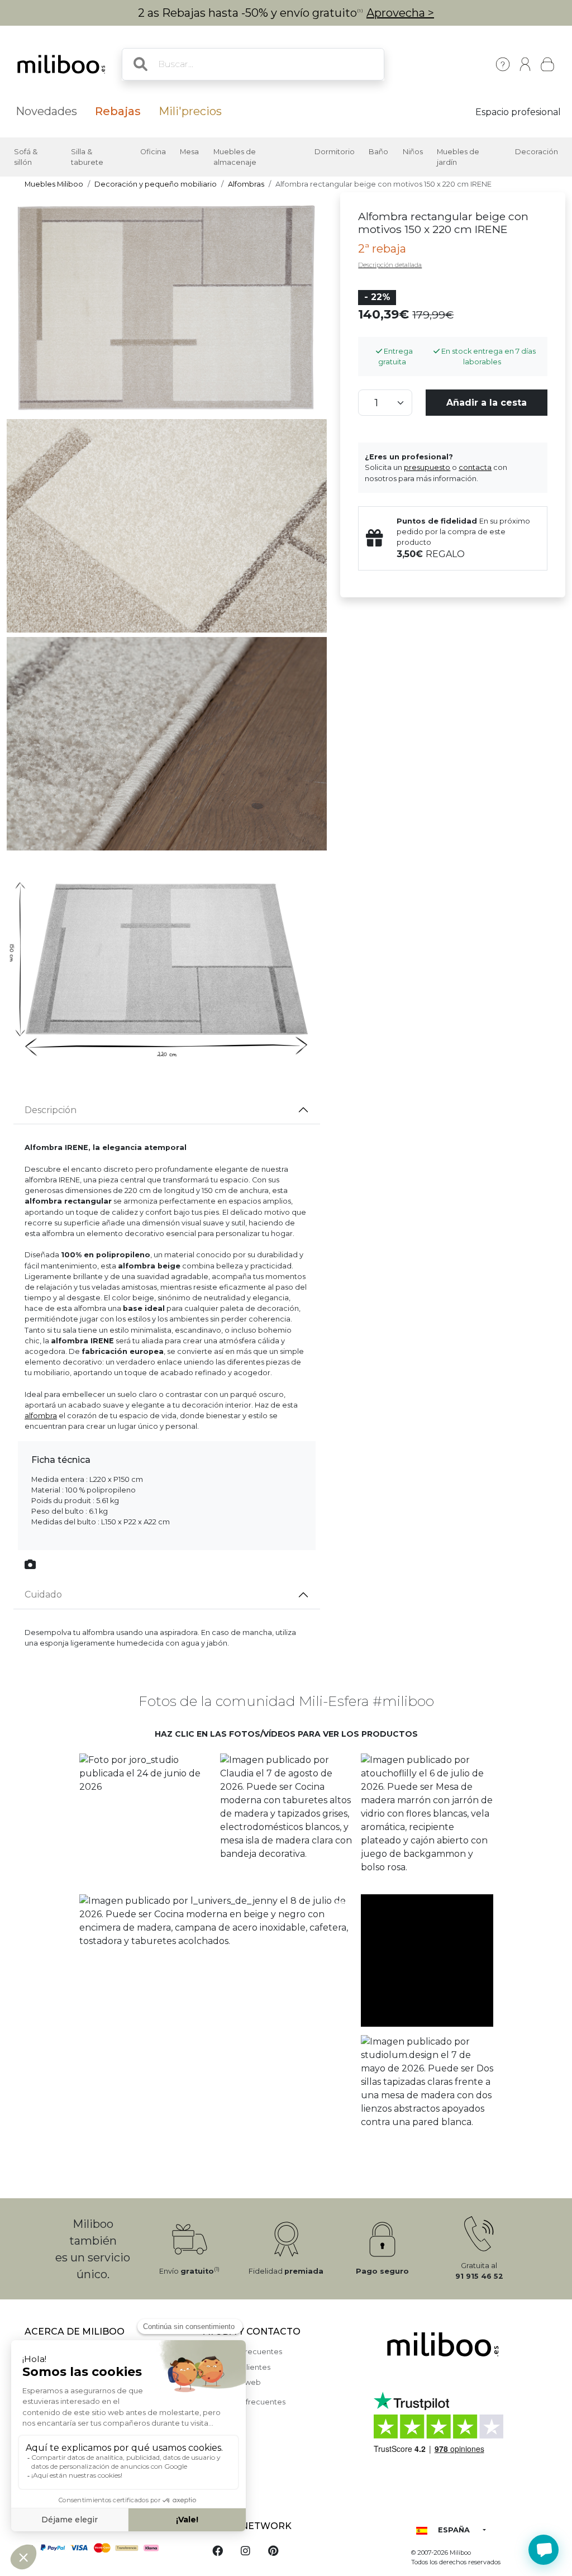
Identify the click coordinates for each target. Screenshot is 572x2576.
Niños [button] (413, 152)
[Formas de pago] (107, 2547)
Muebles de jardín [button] (458, 157)
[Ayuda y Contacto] (503, 64)
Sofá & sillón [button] (26, 157)
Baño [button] (378, 152)
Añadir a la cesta (487, 403)
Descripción (51, 1110)
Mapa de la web (232, 2382)
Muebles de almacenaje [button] (235, 157)
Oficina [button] (153, 152)
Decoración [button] (537, 152)
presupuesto (427, 467)
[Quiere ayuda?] (544, 2550)
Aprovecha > (400, 13)
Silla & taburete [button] (87, 157)
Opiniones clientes (237, 2367)
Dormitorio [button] (335, 152)
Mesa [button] (189, 152)
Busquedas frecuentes (244, 2402)
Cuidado (43, 1594)
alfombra (41, 1416)
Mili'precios (190, 111)
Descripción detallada (390, 265)
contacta (475, 467)
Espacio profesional (518, 112)
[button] (145, 1819)
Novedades (46, 111)
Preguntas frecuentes (243, 2352)
